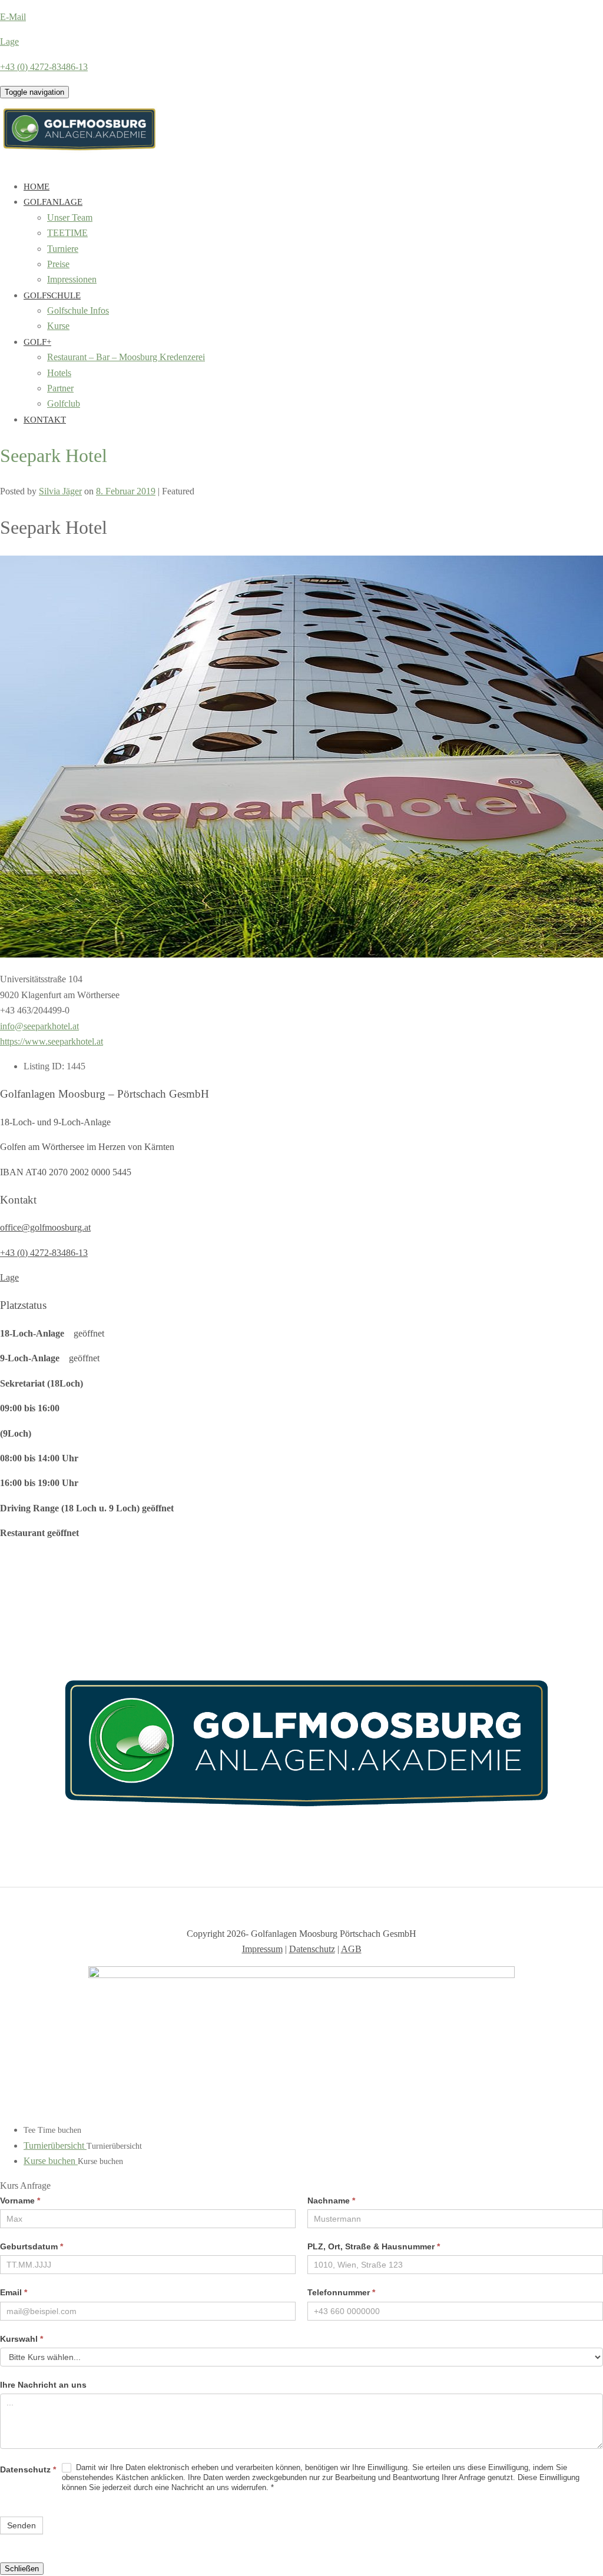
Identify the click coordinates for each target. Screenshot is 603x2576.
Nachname (331, 2201)
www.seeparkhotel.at (64, 1041)
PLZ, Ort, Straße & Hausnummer (374, 2246)
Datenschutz (312, 1949)
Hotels (59, 373)
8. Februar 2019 (126, 491)
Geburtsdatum (32, 2246)
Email (14, 2292)
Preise (58, 264)
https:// (12, 1041)
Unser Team (70, 217)
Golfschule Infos (78, 310)
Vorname (20, 2201)
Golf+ (37, 342)
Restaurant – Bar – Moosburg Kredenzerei (126, 357)
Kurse (58, 326)
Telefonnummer (341, 2292)
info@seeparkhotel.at (39, 1026)
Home (37, 187)
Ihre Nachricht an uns (43, 2385)
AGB (351, 1949)
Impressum (262, 1949)
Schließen (22, 2569)
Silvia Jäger (60, 491)
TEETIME (67, 233)
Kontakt (45, 420)
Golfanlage (53, 202)
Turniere (63, 249)
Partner (60, 388)
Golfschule (52, 295)
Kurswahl (21, 2339)
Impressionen (72, 279)
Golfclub (64, 403)
